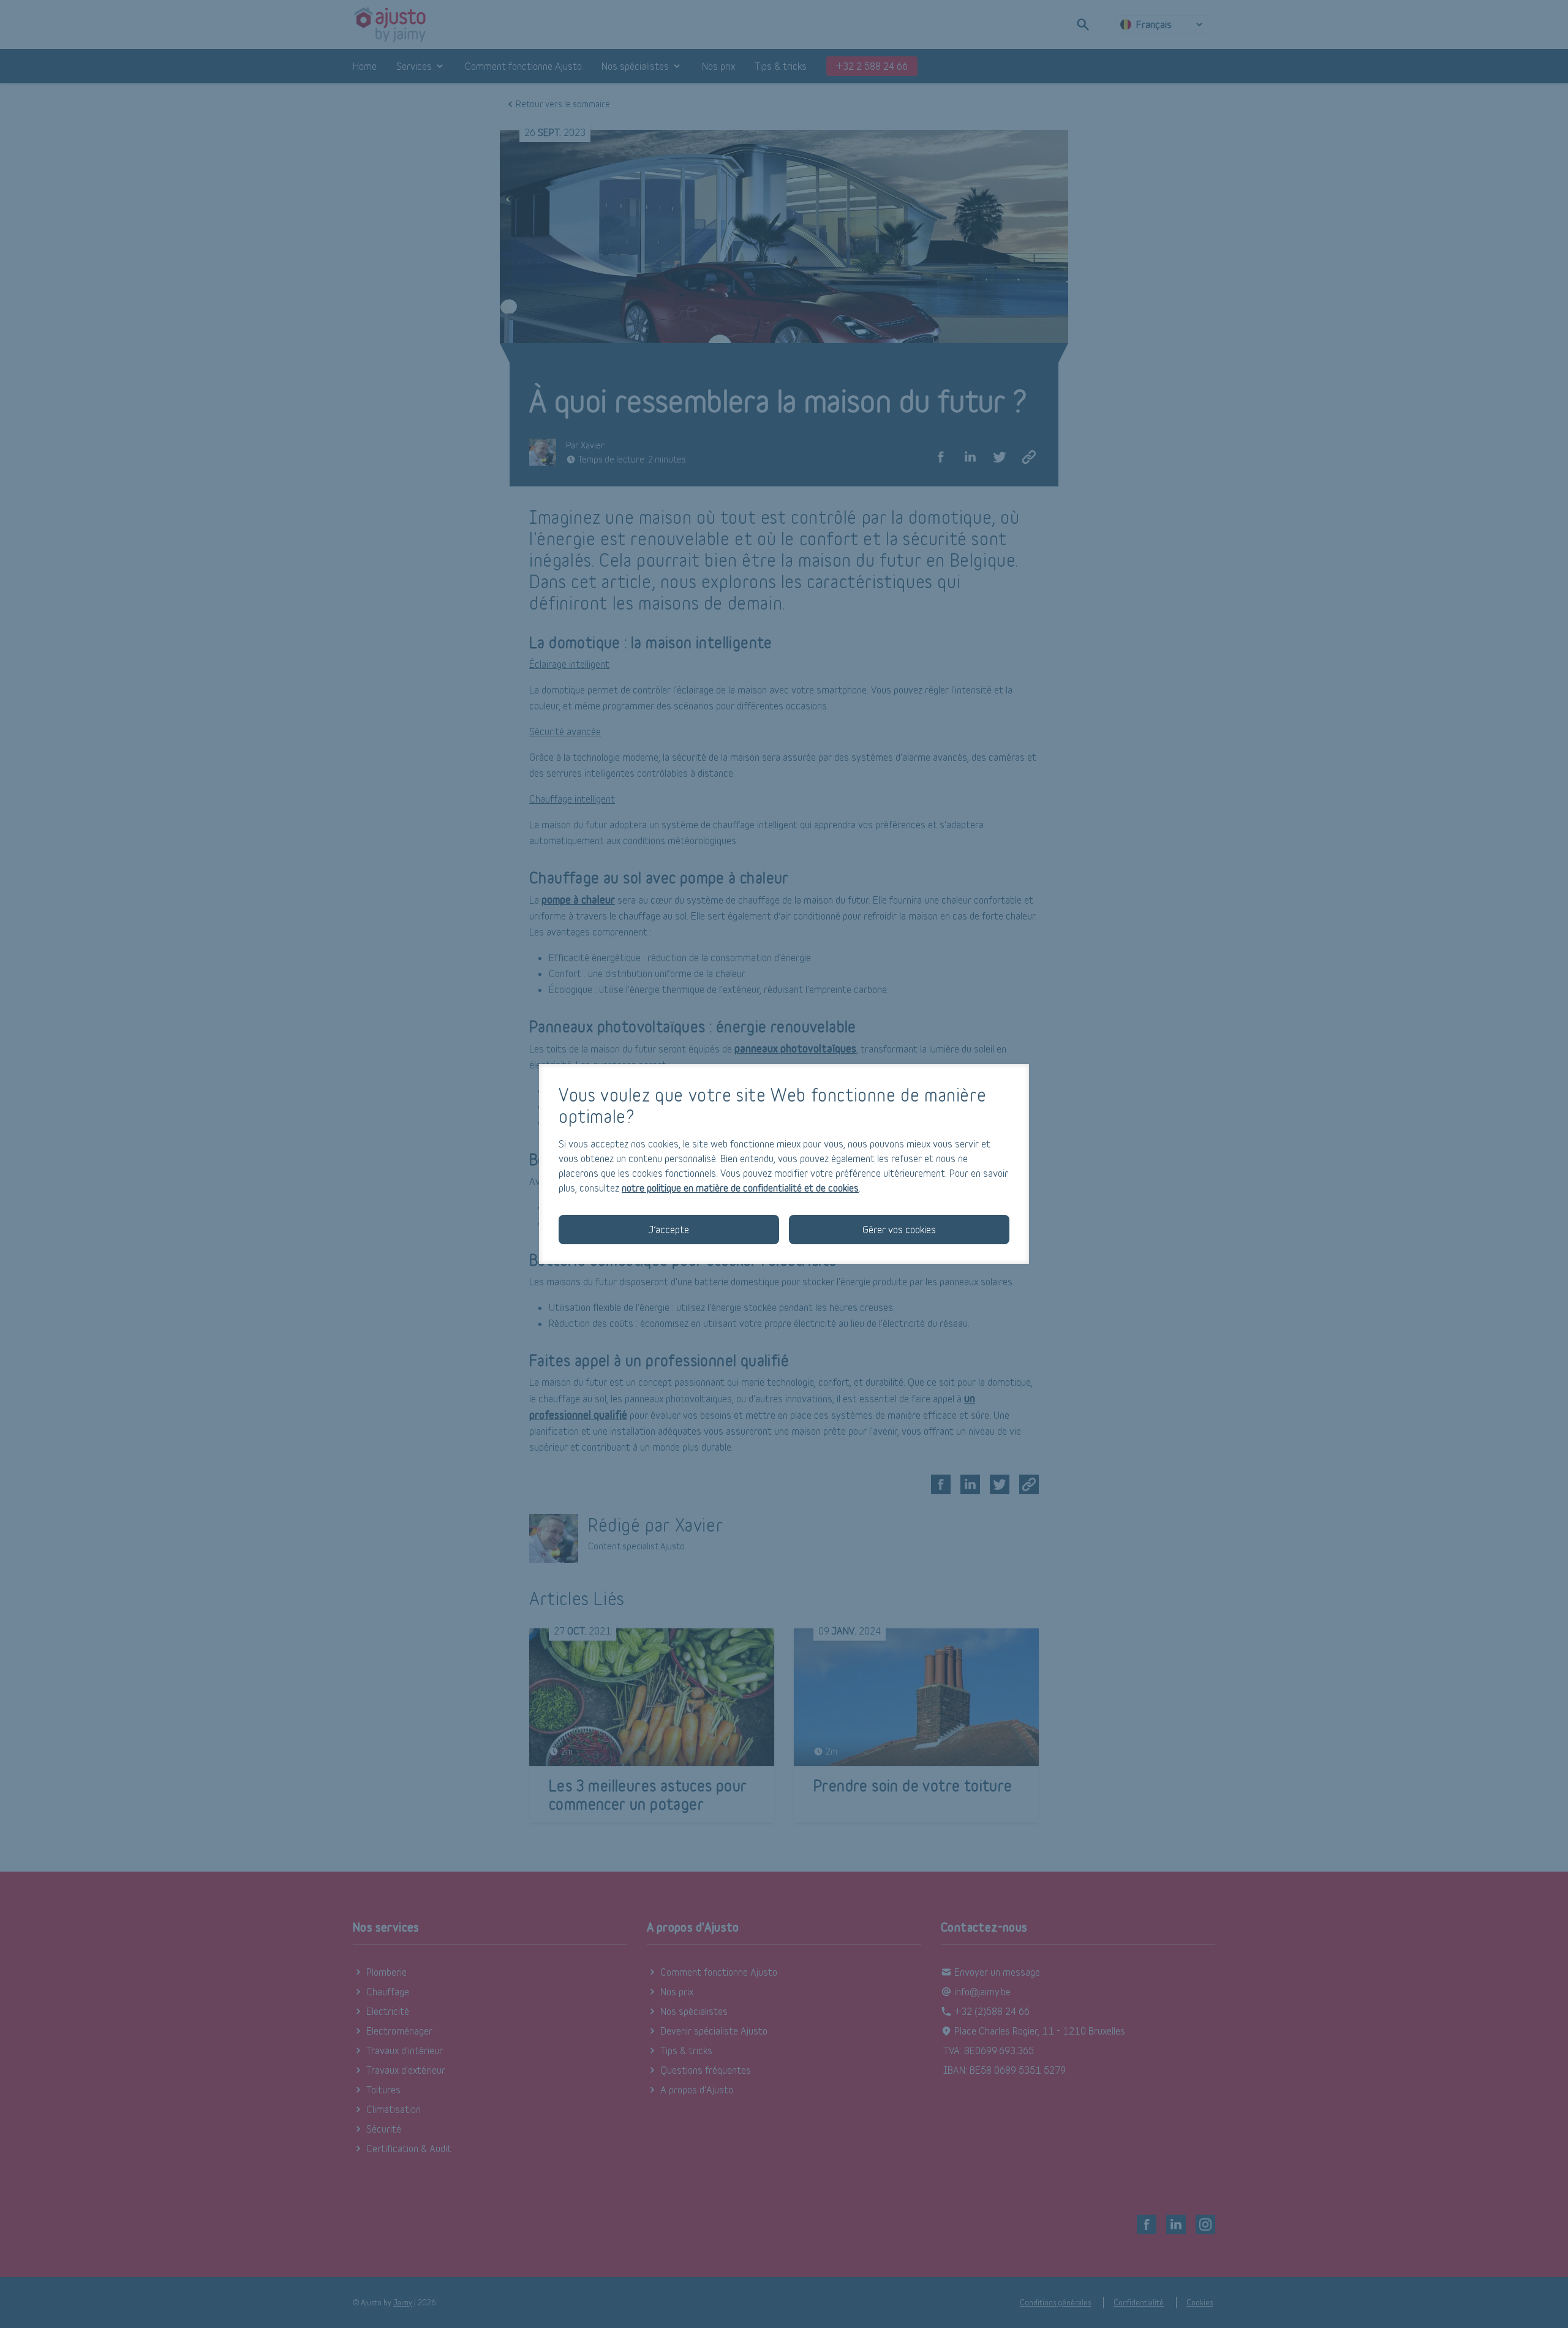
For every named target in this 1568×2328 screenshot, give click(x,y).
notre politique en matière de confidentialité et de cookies (740, 1188)
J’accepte (669, 1229)
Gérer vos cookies (899, 1229)
